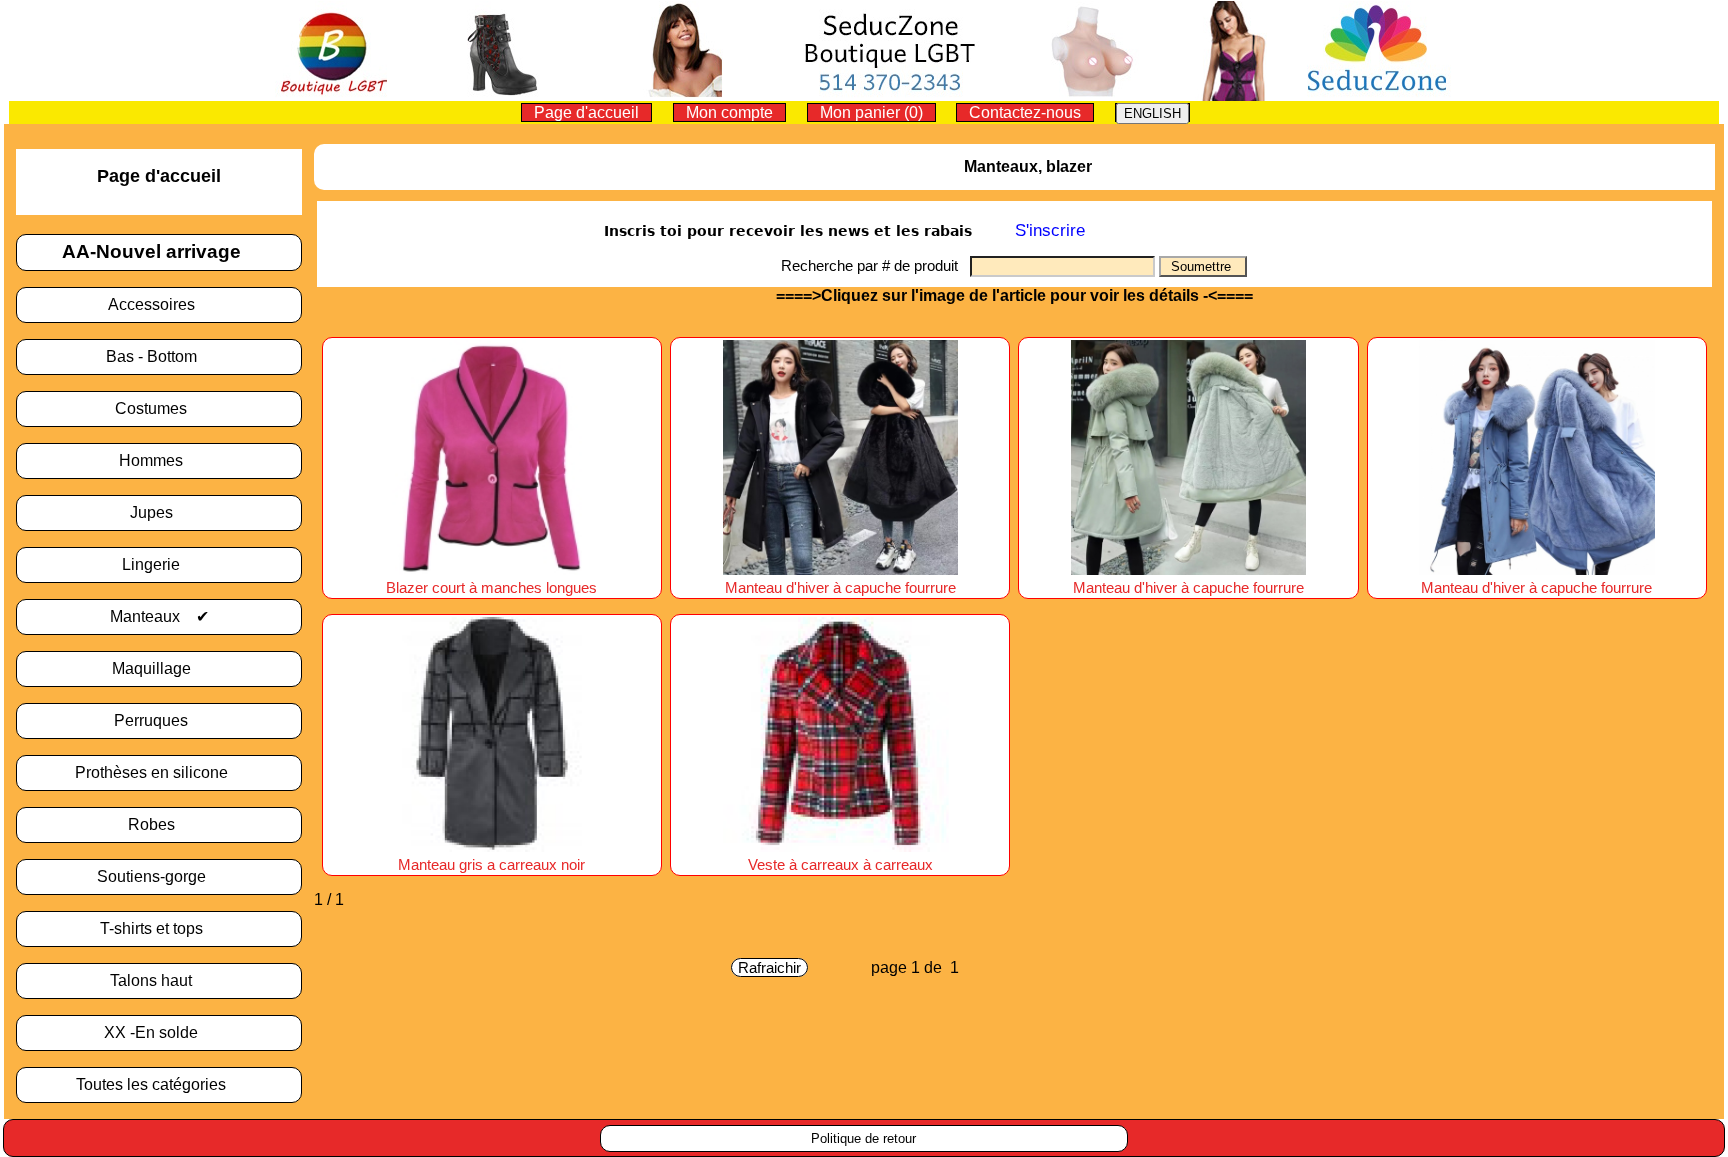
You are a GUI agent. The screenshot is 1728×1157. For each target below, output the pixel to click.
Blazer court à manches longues (491, 588)
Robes (159, 824)
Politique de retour (863, 1138)
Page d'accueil (586, 112)
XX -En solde (159, 1032)
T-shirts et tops (159, 928)
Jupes (159, 512)
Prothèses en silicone (159, 772)
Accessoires (159, 304)
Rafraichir (769, 967)
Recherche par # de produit (875, 265)
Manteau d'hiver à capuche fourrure (840, 588)
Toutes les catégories (159, 1084)
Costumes (159, 408)
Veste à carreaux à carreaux (840, 865)
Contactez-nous (1025, 112)
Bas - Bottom (159, 356)
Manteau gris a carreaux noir (491, 865)
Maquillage (159, 668)
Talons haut (159, 980)
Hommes (159, 460)
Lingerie (159, 564)
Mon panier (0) (871, 112)
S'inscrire (1050, 230)
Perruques (159, 720)
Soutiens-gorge (159, 876)
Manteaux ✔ (159, 616)
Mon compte (729, 112)
